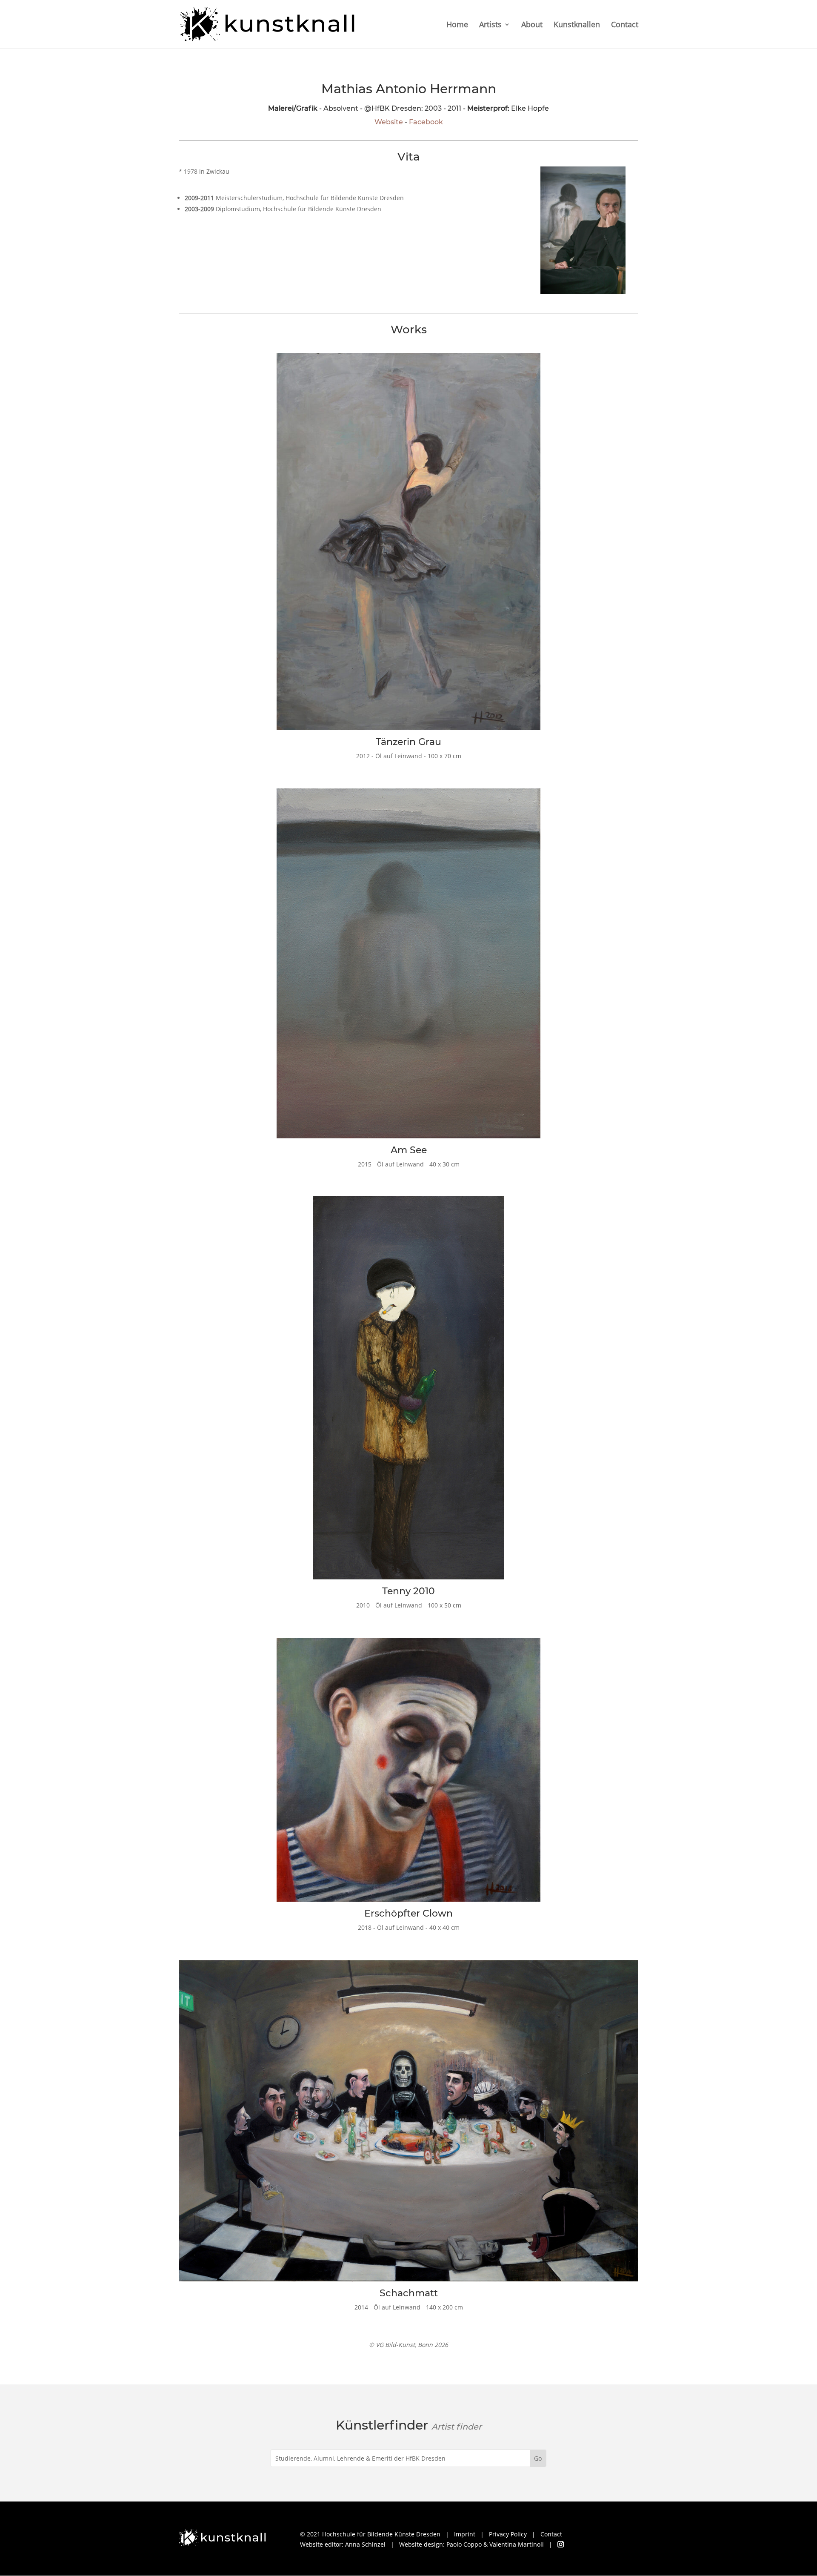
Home (457, 25)
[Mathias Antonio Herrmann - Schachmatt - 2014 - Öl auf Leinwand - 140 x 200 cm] (408, 2283)
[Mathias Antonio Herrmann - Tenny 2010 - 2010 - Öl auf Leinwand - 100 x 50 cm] (408, 1581)
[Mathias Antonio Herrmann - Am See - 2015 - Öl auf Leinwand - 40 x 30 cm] (408, 1140)
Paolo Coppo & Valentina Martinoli (495, 2544)
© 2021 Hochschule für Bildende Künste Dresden (370, 2534)
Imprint (465, 2534)
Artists (490, 25)
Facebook (426, 122)
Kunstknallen (577, 25)
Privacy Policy (508, 2534)
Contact (625, 25)
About (532, 25)
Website (389, 122)
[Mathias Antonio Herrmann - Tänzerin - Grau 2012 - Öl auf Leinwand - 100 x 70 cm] (408, 732)
